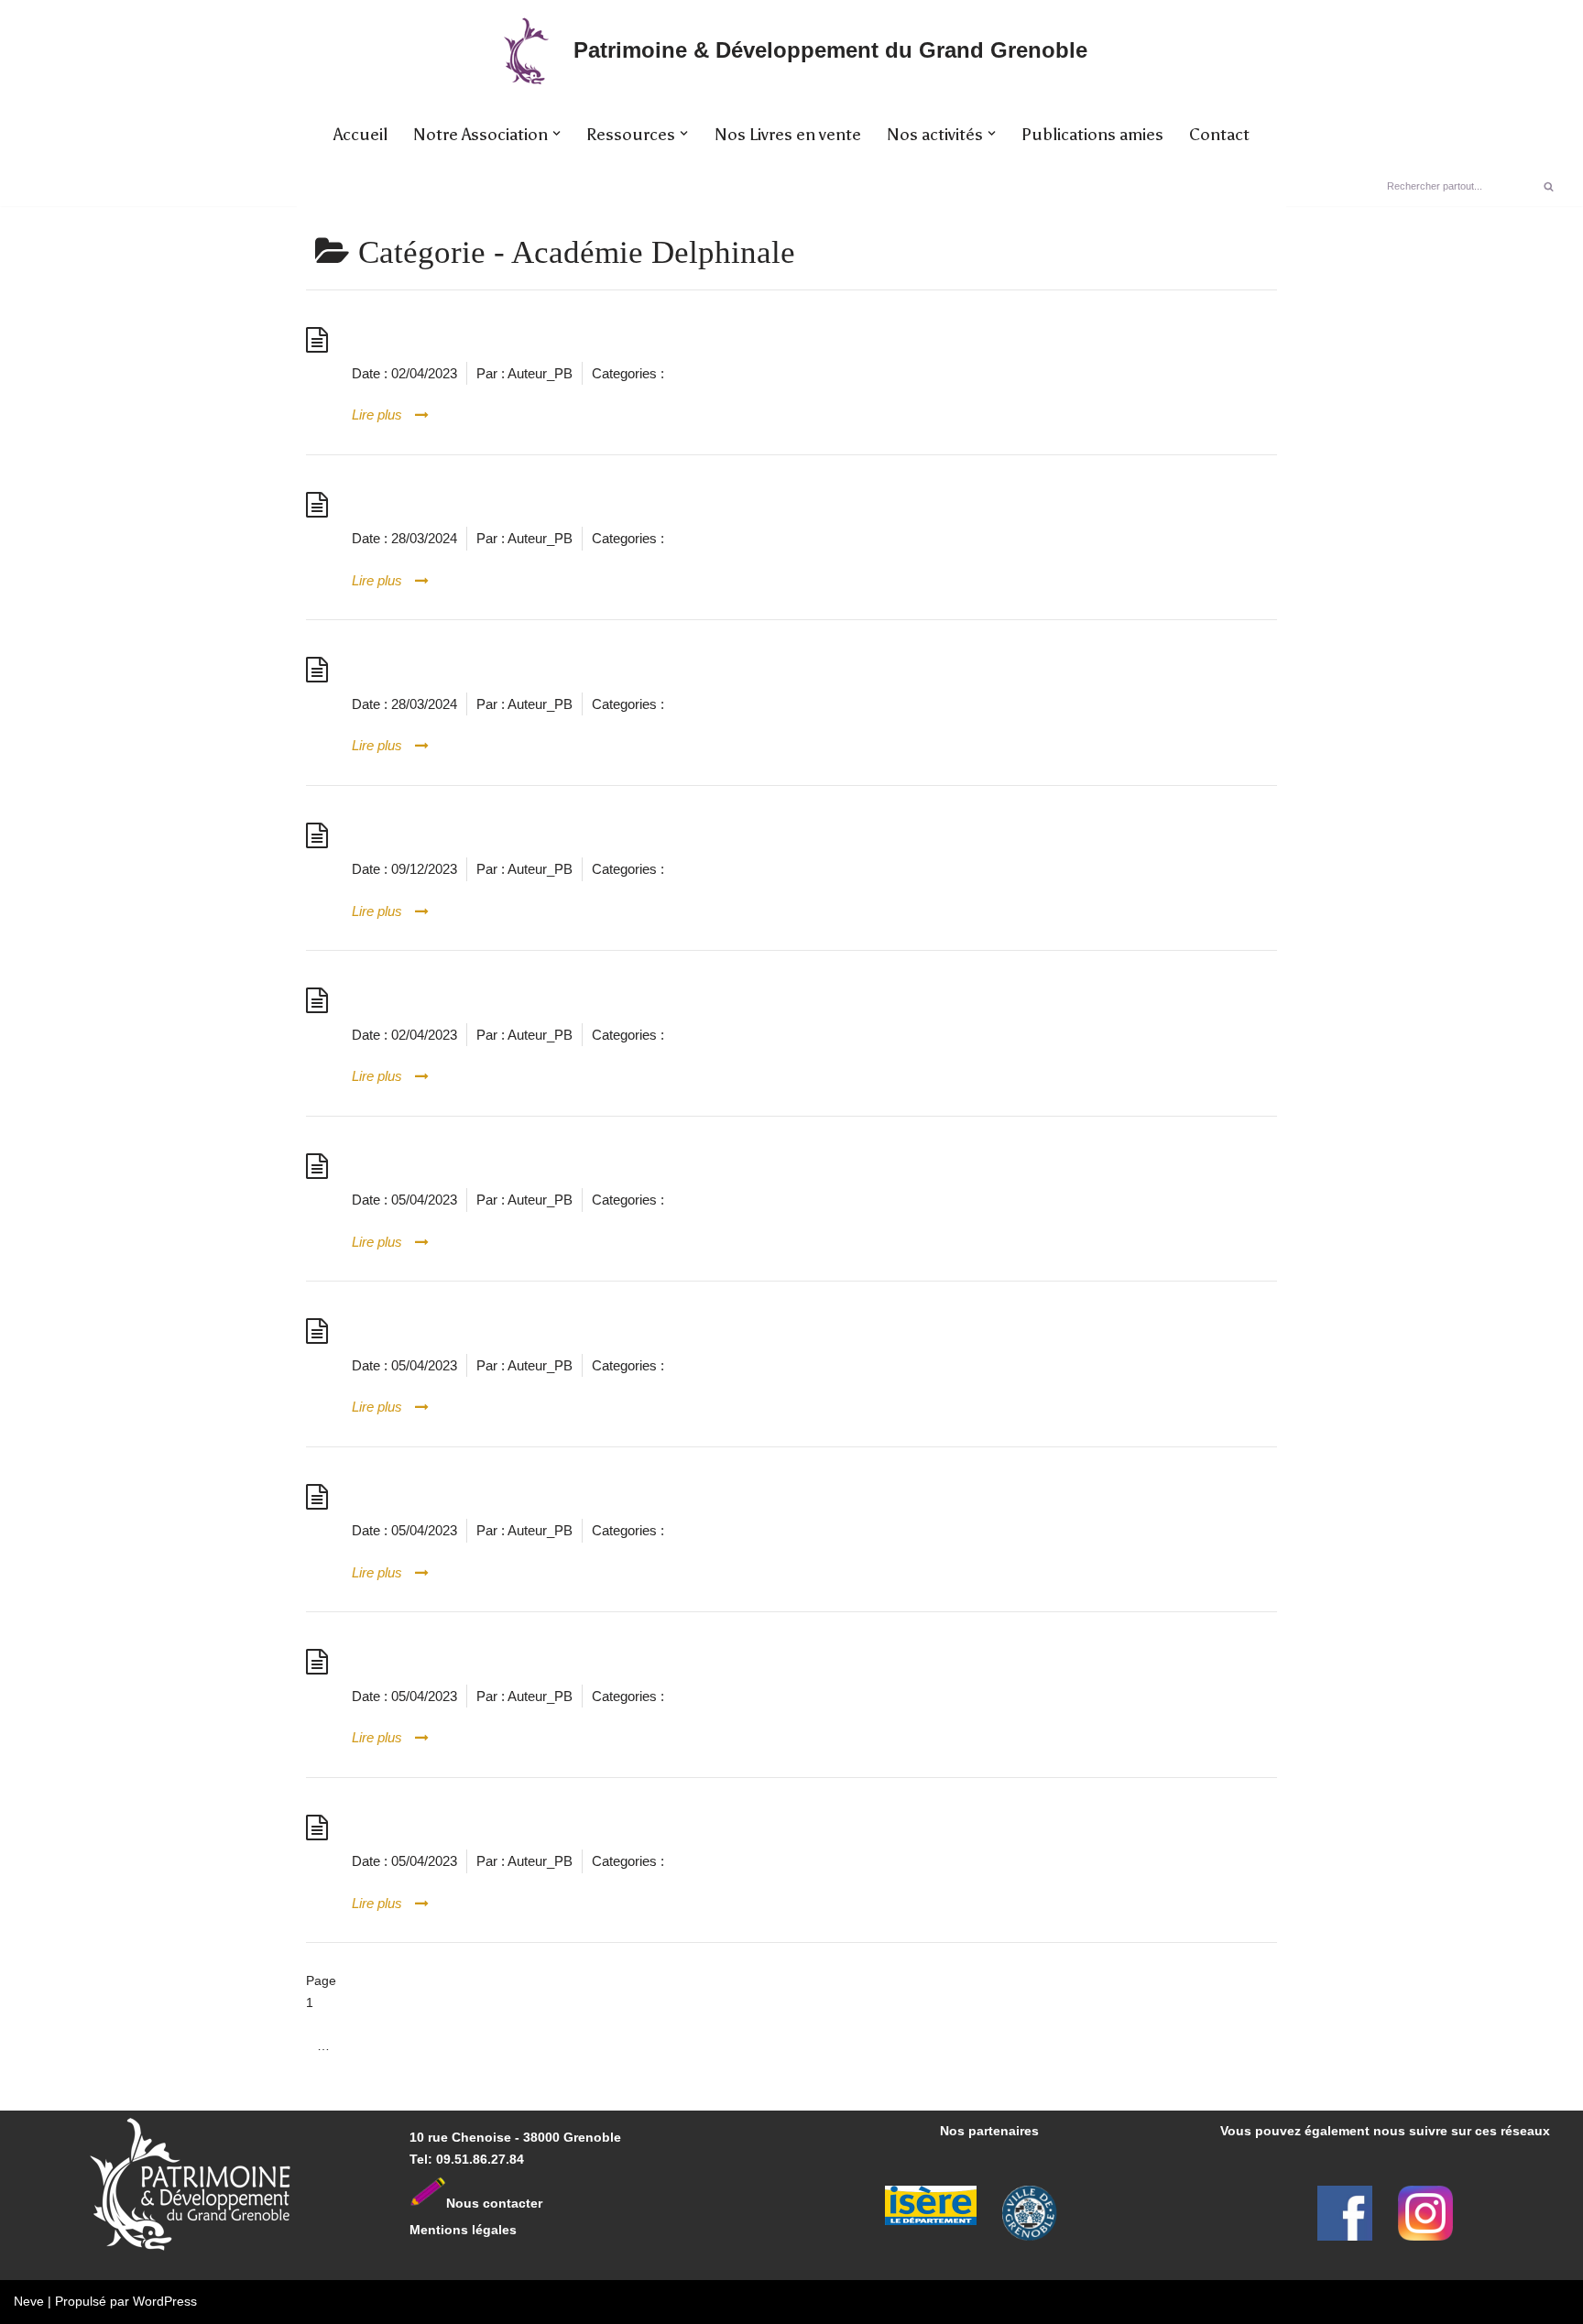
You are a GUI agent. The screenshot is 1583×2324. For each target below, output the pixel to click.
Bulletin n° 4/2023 (452, 835)
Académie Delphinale (730, 373)
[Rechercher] (1549, 186)
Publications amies (1092, 135)
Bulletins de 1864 (447, 1661)
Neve (29, 2301)
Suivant (338, 2089)
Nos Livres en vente (788, 135)
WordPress (165, 2301)
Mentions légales (463, 2230)
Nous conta (482, 2202)
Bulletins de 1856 (447, 1166)
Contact (1219, 135)
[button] (557, 133)
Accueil (360, 135)
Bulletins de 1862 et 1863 (490, 1496)
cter (530, 2202)
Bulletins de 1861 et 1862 (490, 1331)
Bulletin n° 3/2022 (452, 669)
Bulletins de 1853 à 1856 (486, 1000)
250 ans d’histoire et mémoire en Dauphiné (584, 339)
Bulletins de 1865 (447, 1827)
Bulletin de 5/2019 (452, 504)
